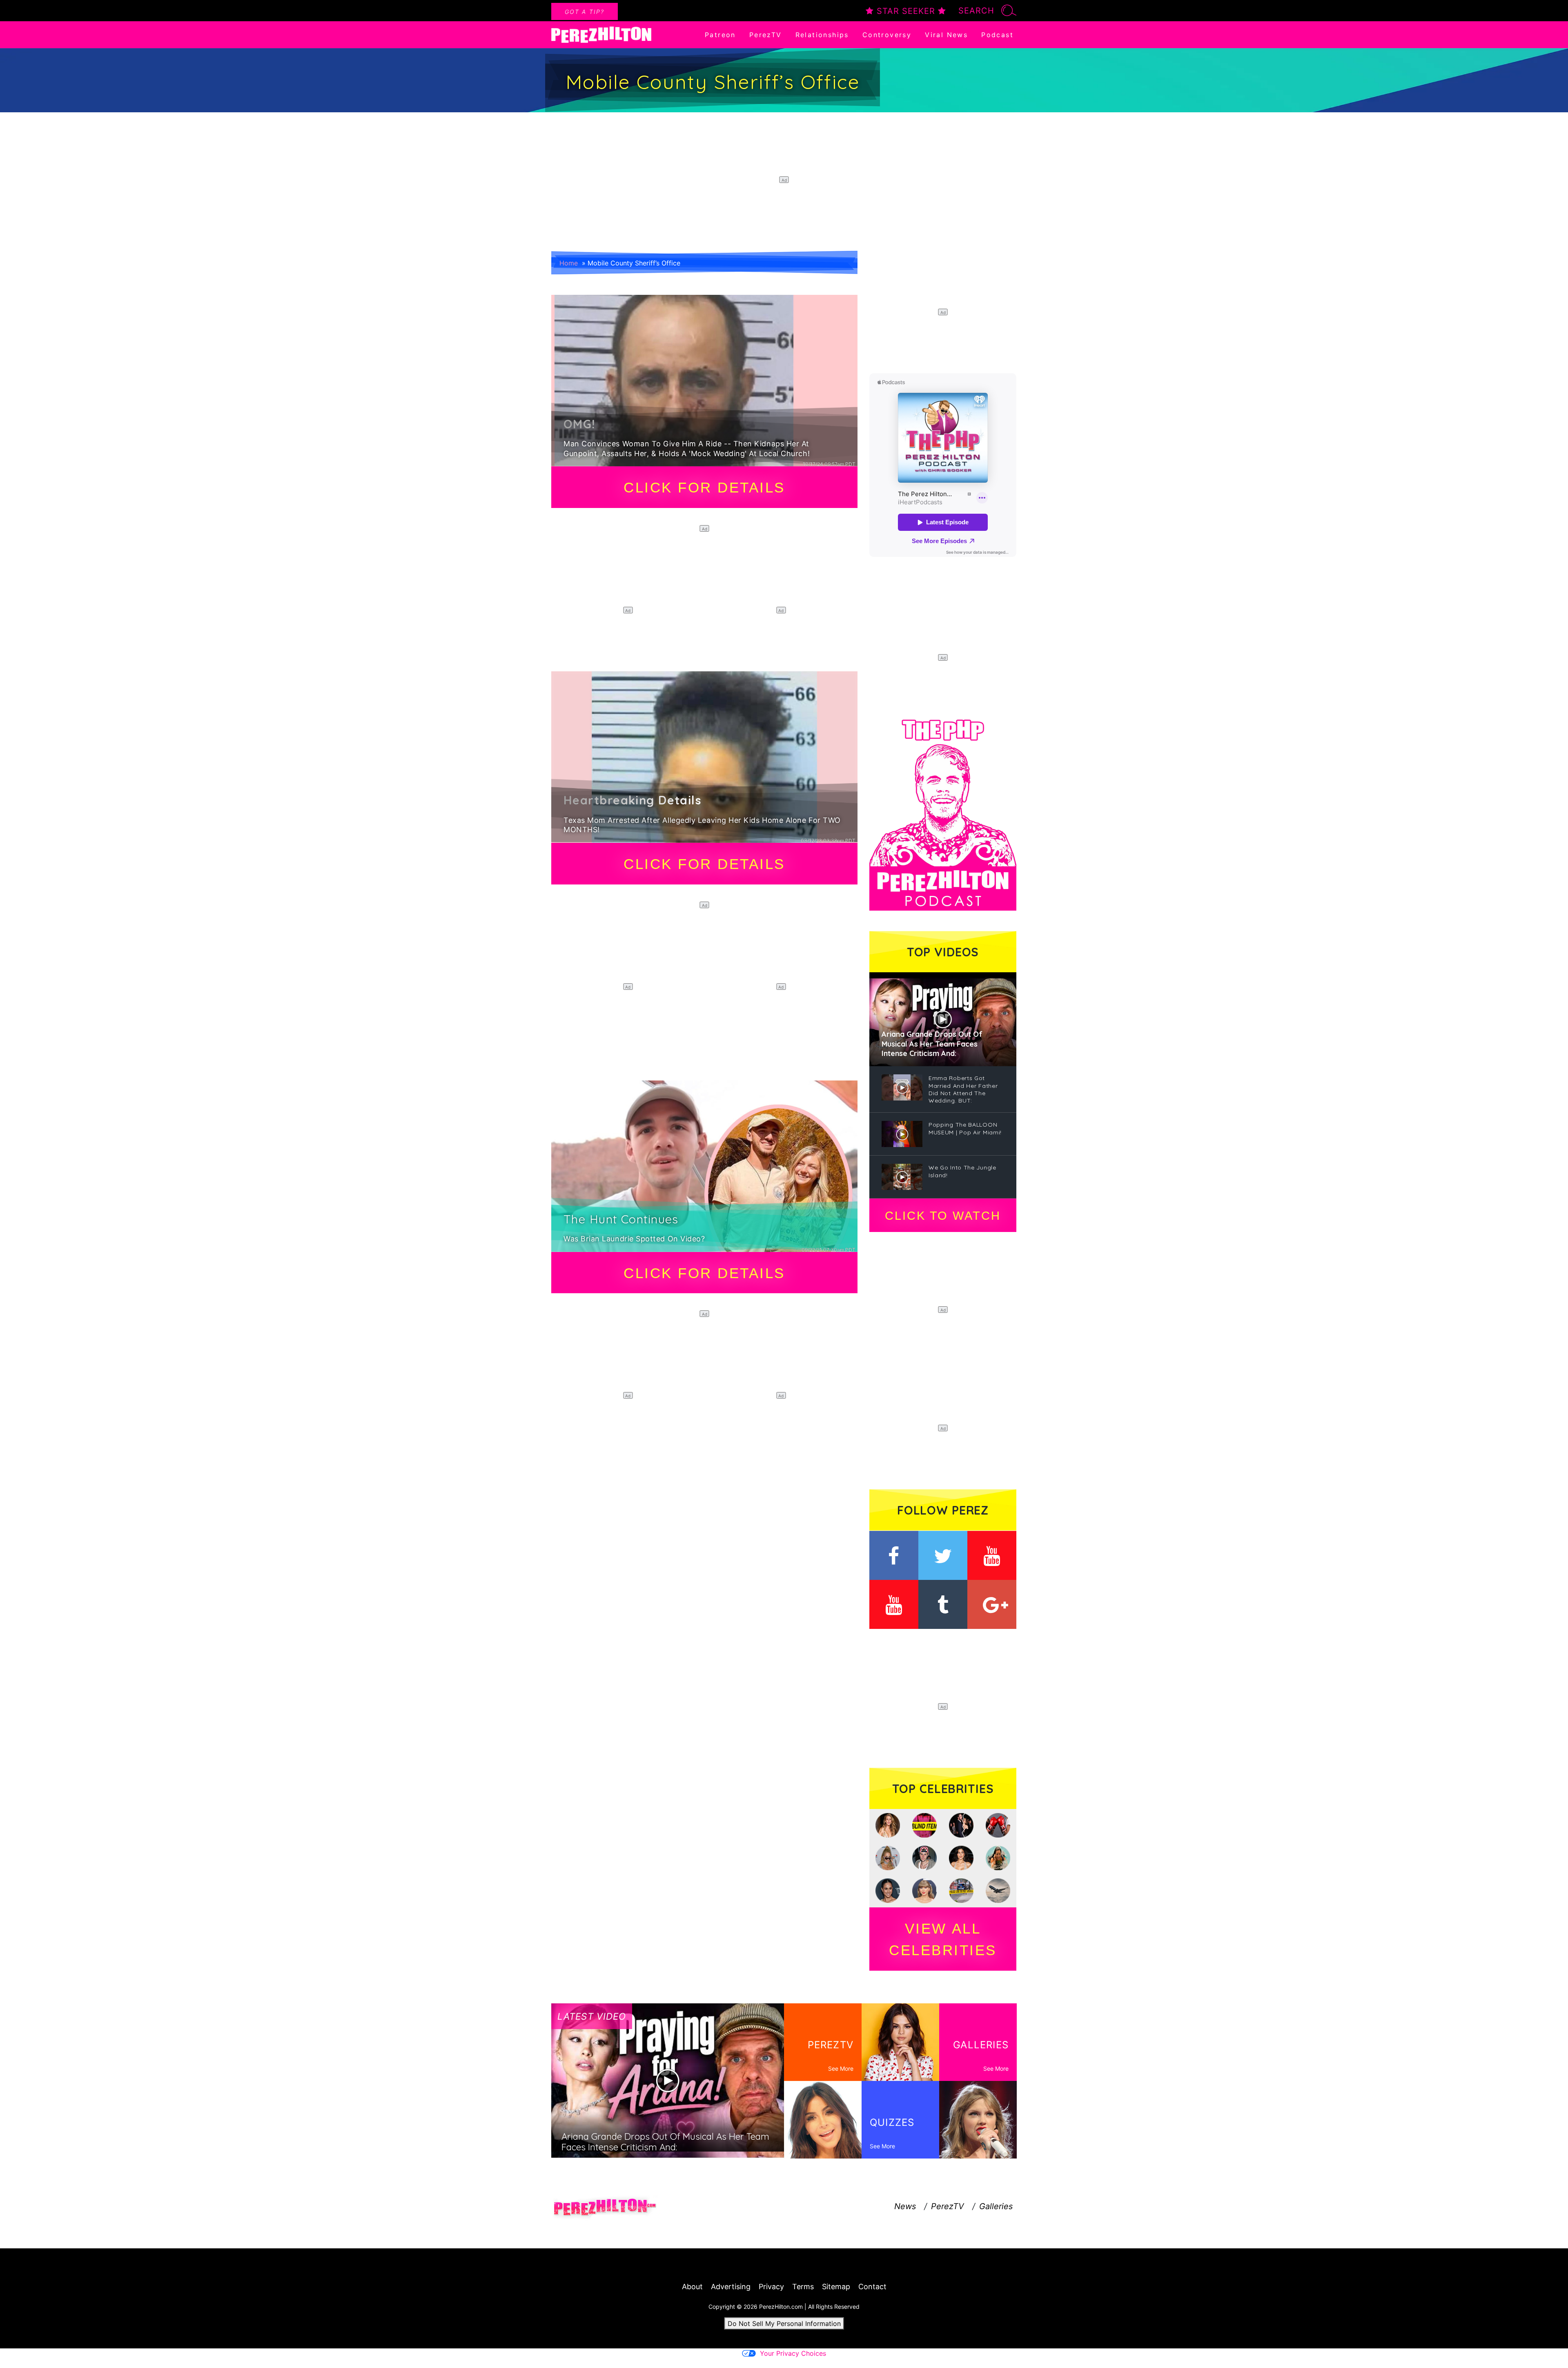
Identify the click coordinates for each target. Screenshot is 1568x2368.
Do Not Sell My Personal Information (784, 2323)
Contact (872, 2287)
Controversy (887, 35)
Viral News (946, 35)
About (692, 2287)
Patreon (720, 35)
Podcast (997, 35)
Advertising (731, 2287)
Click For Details (704, 487)
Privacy (771, 2287)
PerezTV (766, 35)
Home (569, 263)
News (905, 2206)
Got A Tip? (585, 12)
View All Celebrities (943, 1939)
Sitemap (836, 2287)
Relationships (822, 35)
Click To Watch (943, 1216)
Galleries (996, 2206)
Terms (803, 2287)
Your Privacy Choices (793, 2353)
